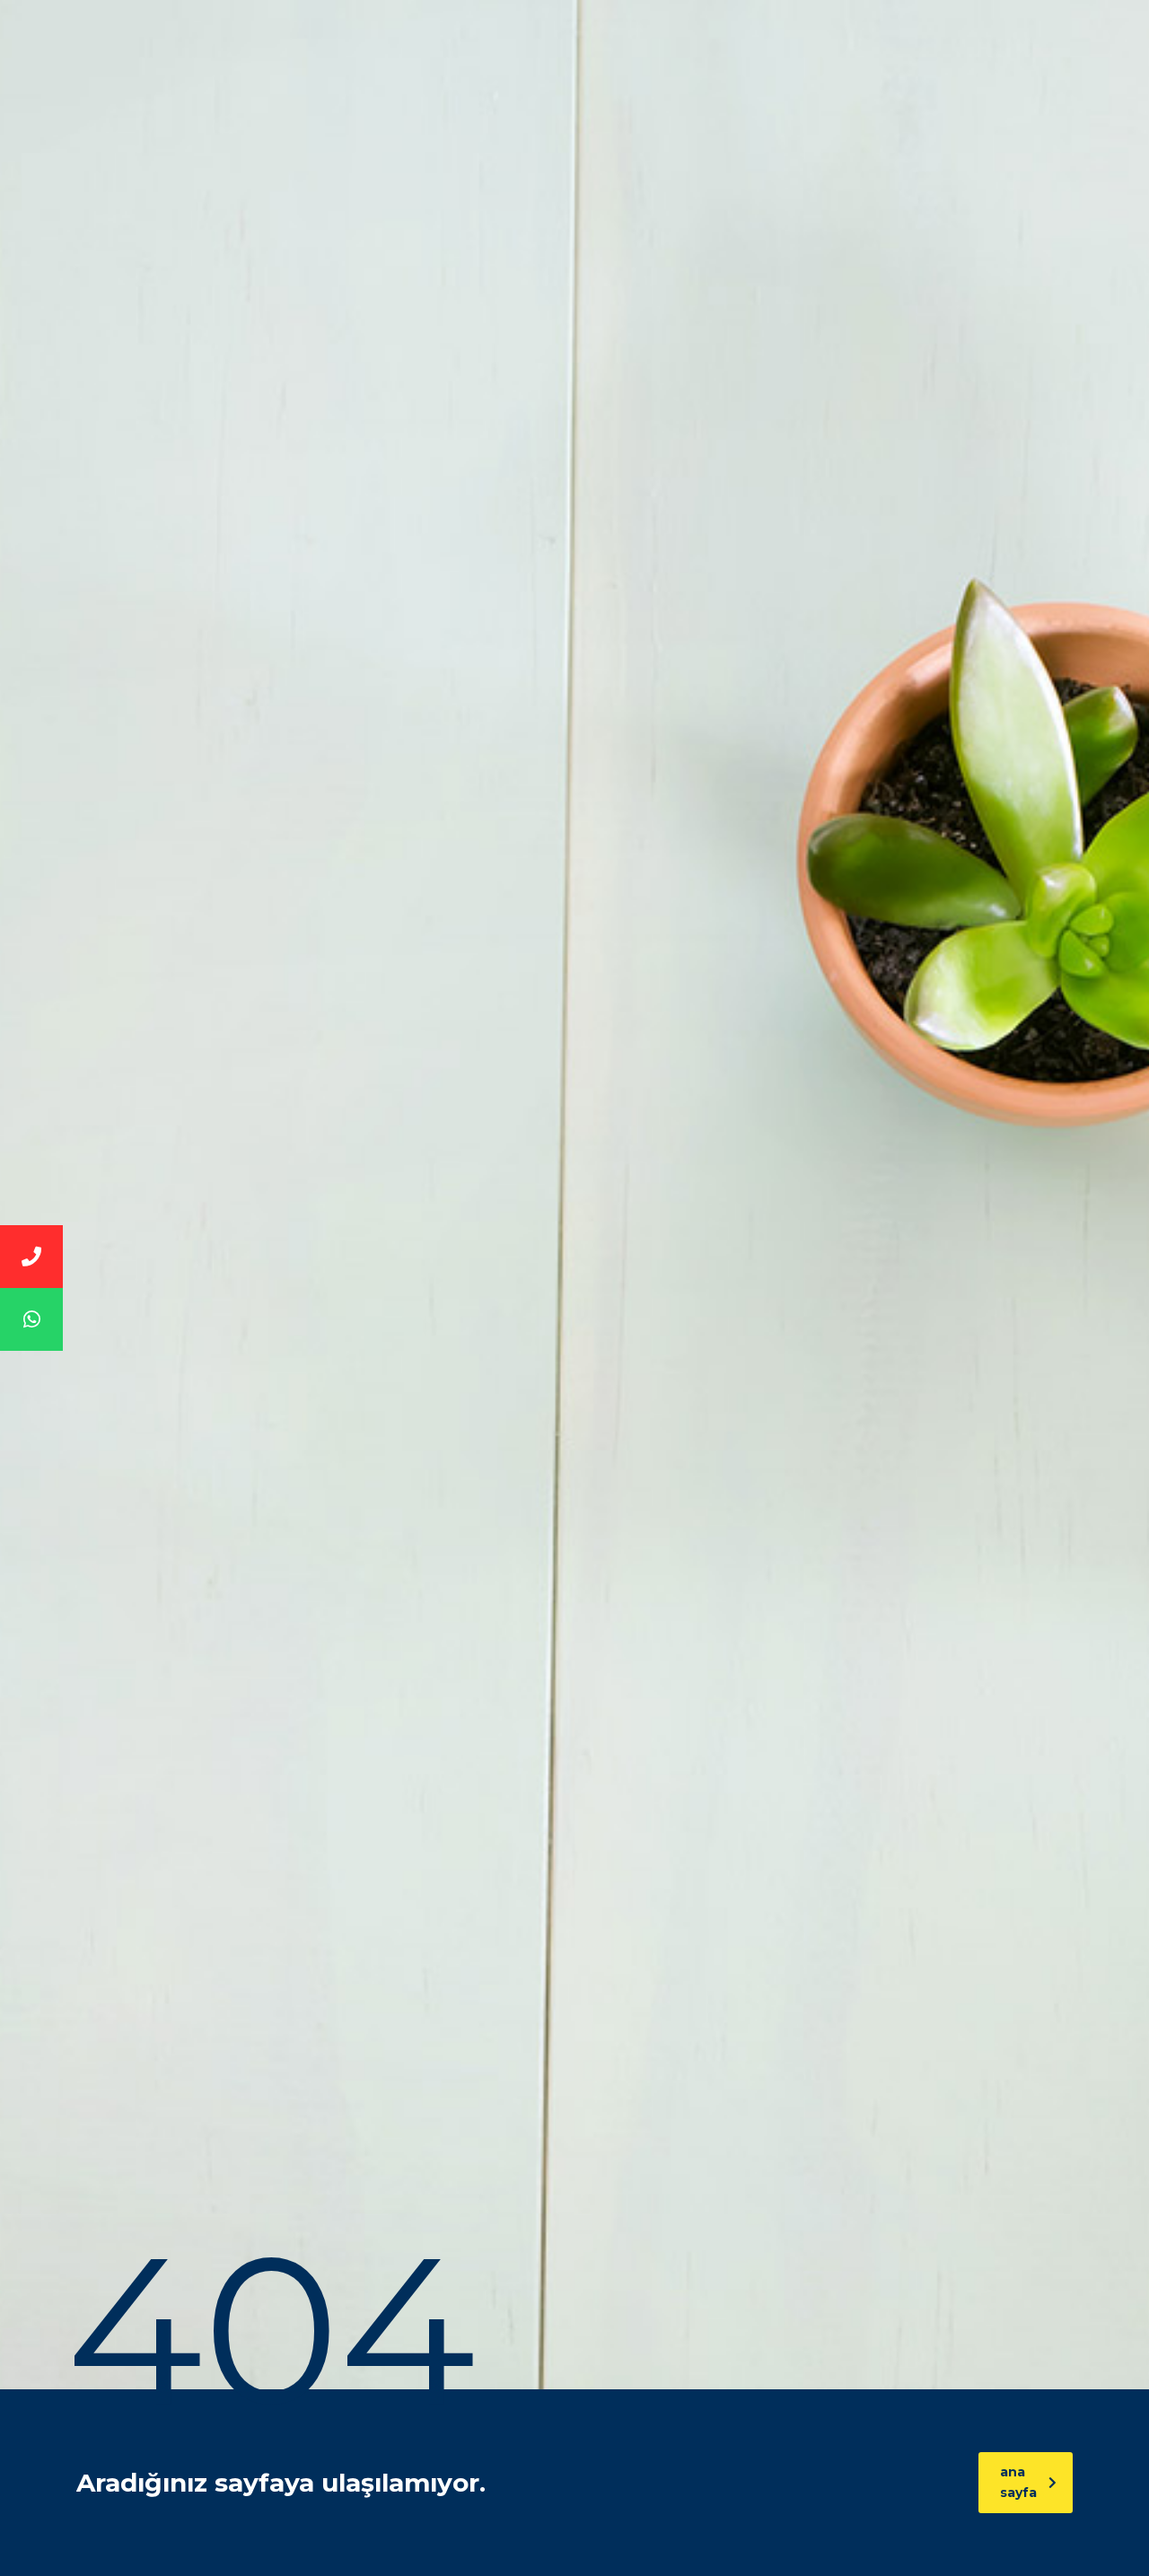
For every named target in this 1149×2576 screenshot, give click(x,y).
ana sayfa (1018, 2482)
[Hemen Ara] (31, 1257)
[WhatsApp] (31, 1319)
